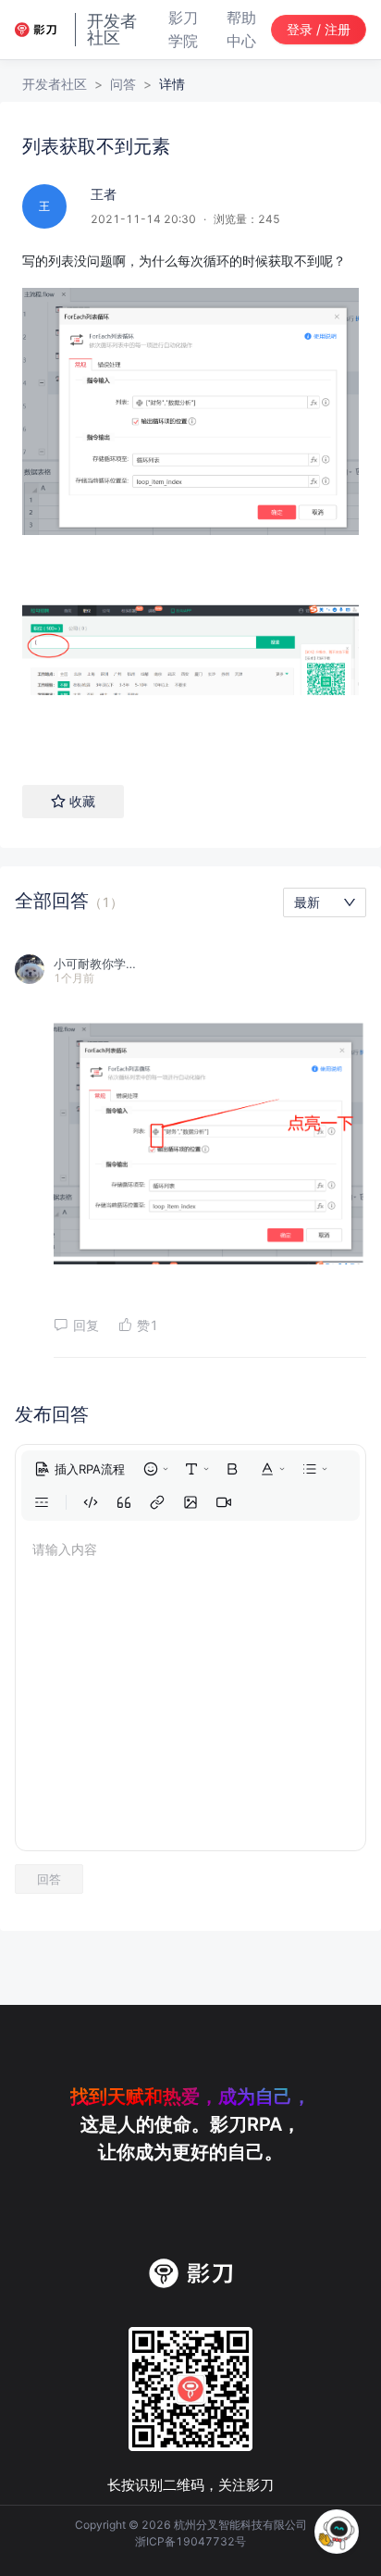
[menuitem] (80, 1469)
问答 (123, 84)
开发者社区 (55, 84)
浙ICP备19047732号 (190, 2541)
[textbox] (190, 499)
